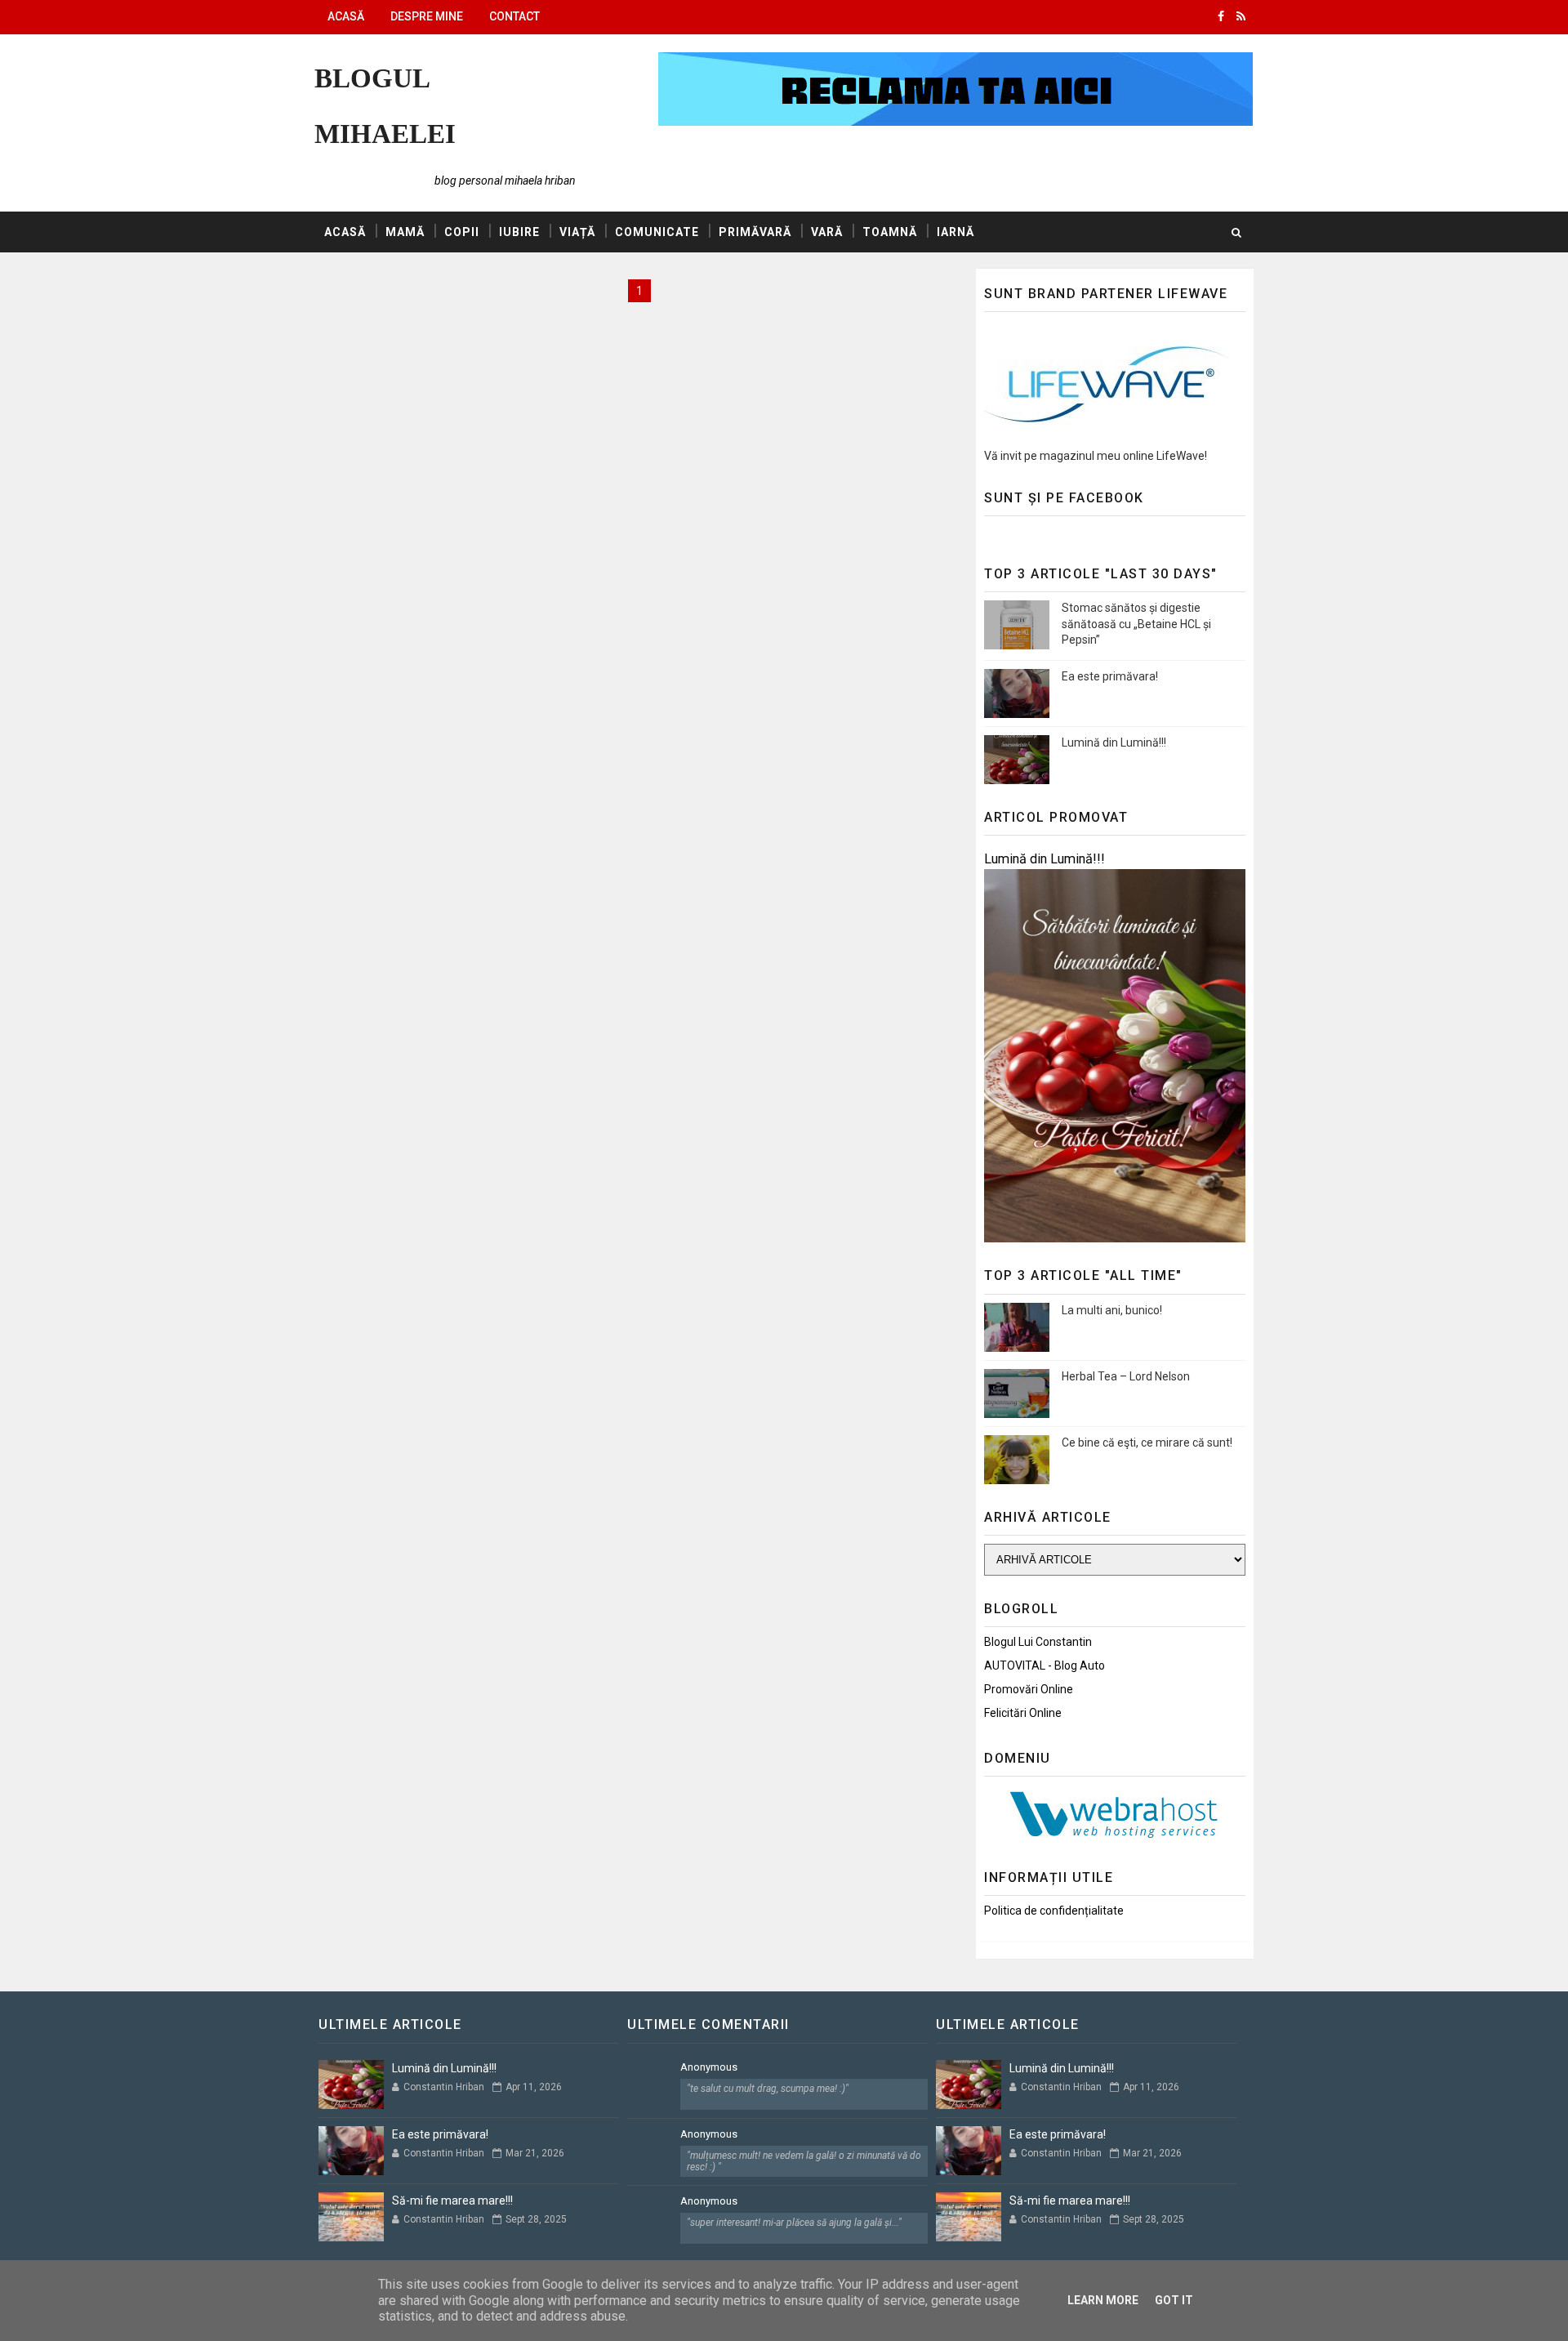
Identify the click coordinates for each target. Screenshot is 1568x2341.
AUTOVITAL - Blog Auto (1045, 1665)
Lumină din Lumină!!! (1114, 742)
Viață (577, 232)
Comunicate (657, 232)
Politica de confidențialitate (1054, 1911)
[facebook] (1221, 16)
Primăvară (755, 232)
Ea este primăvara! (1110, 676)
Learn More (1103, 2300)
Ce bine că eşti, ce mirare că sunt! (1147, 1443)
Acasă (346, 16)
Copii (462, 232)
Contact (514, 16)
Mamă (405, 232)
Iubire (519, 232)
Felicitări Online (1023, 1713)
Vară (827, 232)
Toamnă (890, 232)
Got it (1174, 2300)
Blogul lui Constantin (1038, 1642)
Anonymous (709, 2067)
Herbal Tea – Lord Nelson (1126, 1376)
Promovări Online (1029, 1689)
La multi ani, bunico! (1112, 1310)
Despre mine (427, 16)
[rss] (1241, 16)
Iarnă (955, 232)
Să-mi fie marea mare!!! (452, 2201)
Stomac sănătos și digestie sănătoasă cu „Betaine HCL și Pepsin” (1136, 624)
